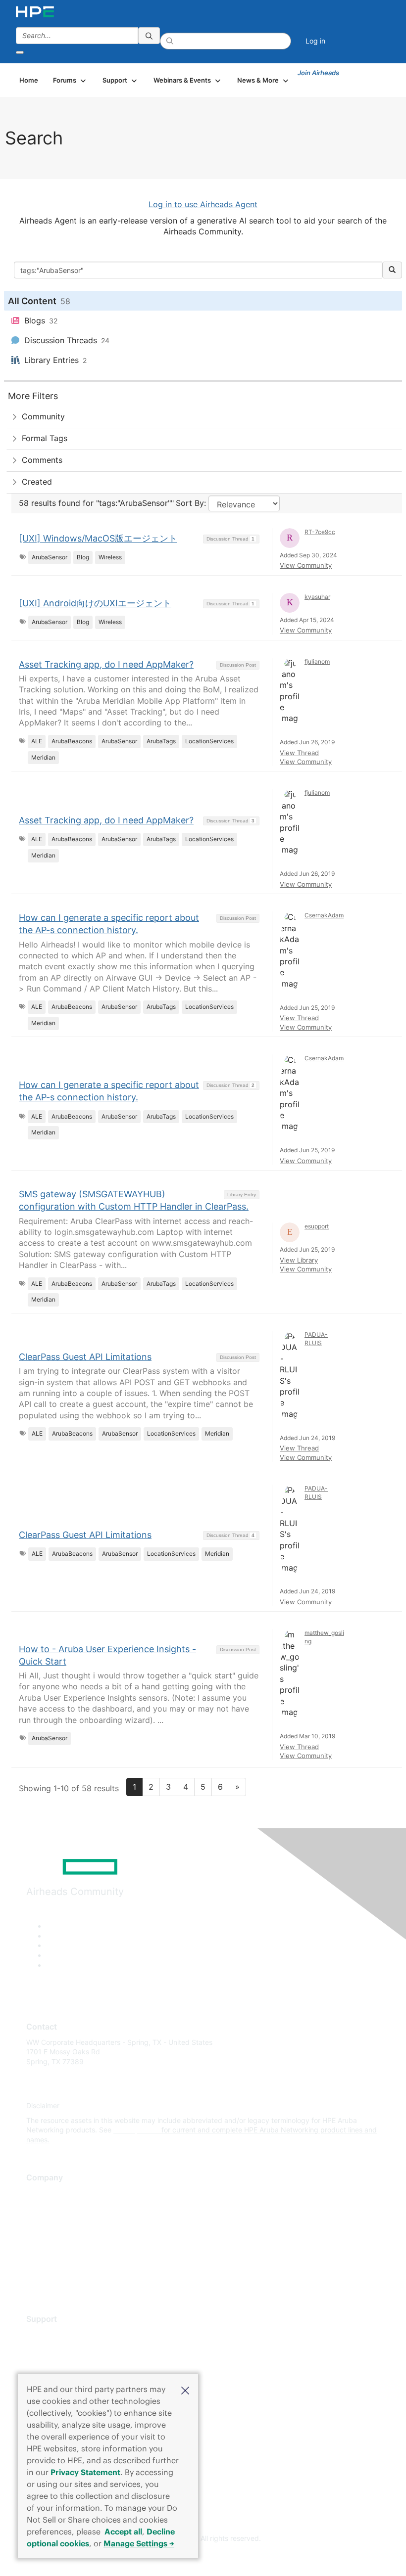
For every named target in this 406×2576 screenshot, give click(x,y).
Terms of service (53, 2266)
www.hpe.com (136, 2130)
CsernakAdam (324, 915)
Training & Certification (63, 2363)
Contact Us (44, 2222)
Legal (35, 2281)
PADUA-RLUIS (316, 1339)
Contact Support (53, 2349)
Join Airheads (318, 73)
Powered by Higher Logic (203, 2557)
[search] (149, 36)
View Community (306, 565)
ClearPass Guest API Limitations (85, 1357)
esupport (317, 1226)
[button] (185, 2390)
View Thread (299, 753)
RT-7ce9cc (320, 532)
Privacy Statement (85, 2472)
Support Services (54, 2334)
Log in (315, 41)
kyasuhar (317, 597)
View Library (299, 1260)
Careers (39, 2207)
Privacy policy (49, 2251)
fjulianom (317, 661)
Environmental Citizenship (68, 2237)
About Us (41, 2193)
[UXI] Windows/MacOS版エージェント (98, 538)
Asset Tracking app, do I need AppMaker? (106, 664)
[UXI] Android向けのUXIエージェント (95, 603)
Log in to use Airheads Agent (203, 204)
